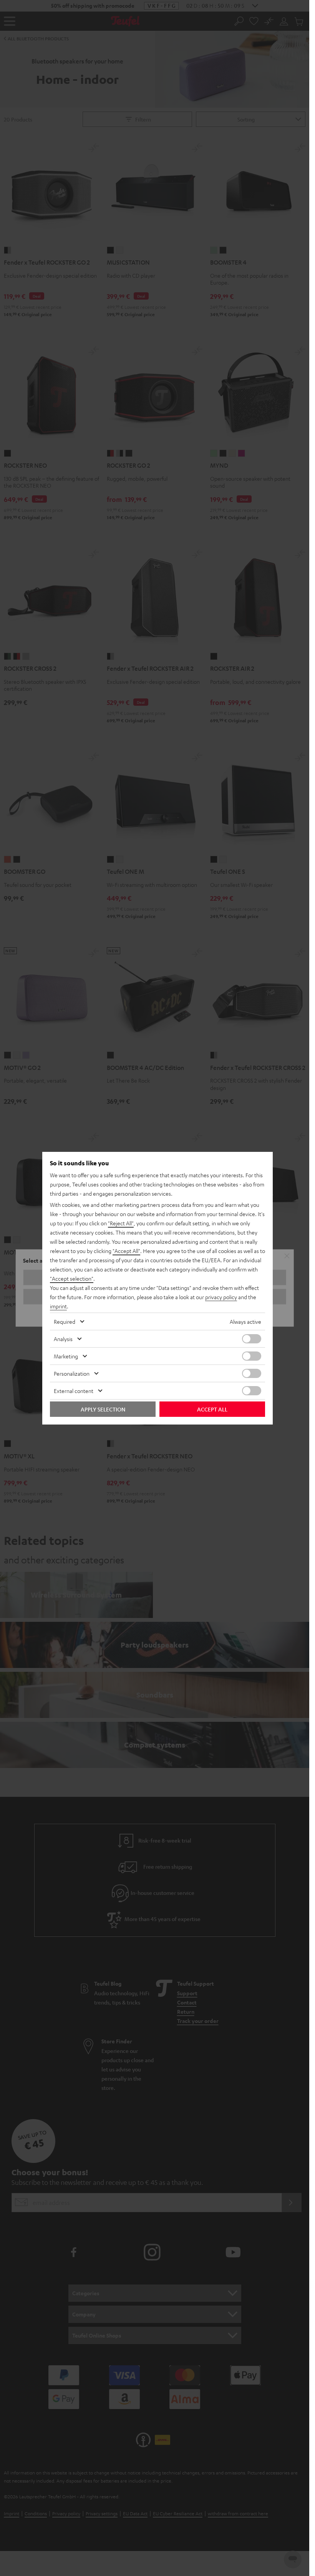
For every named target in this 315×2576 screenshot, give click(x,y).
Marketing (66, 1356)
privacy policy (221, 1297)
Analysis (63, 1339)
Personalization (72, 1373)
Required (65, 1321)
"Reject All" (121, 1223)
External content (74, 1391)
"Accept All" (126, 1251)
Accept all (212, 1409)
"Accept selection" (72, 1278)
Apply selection (103, 1409)
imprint (58, 1306)
